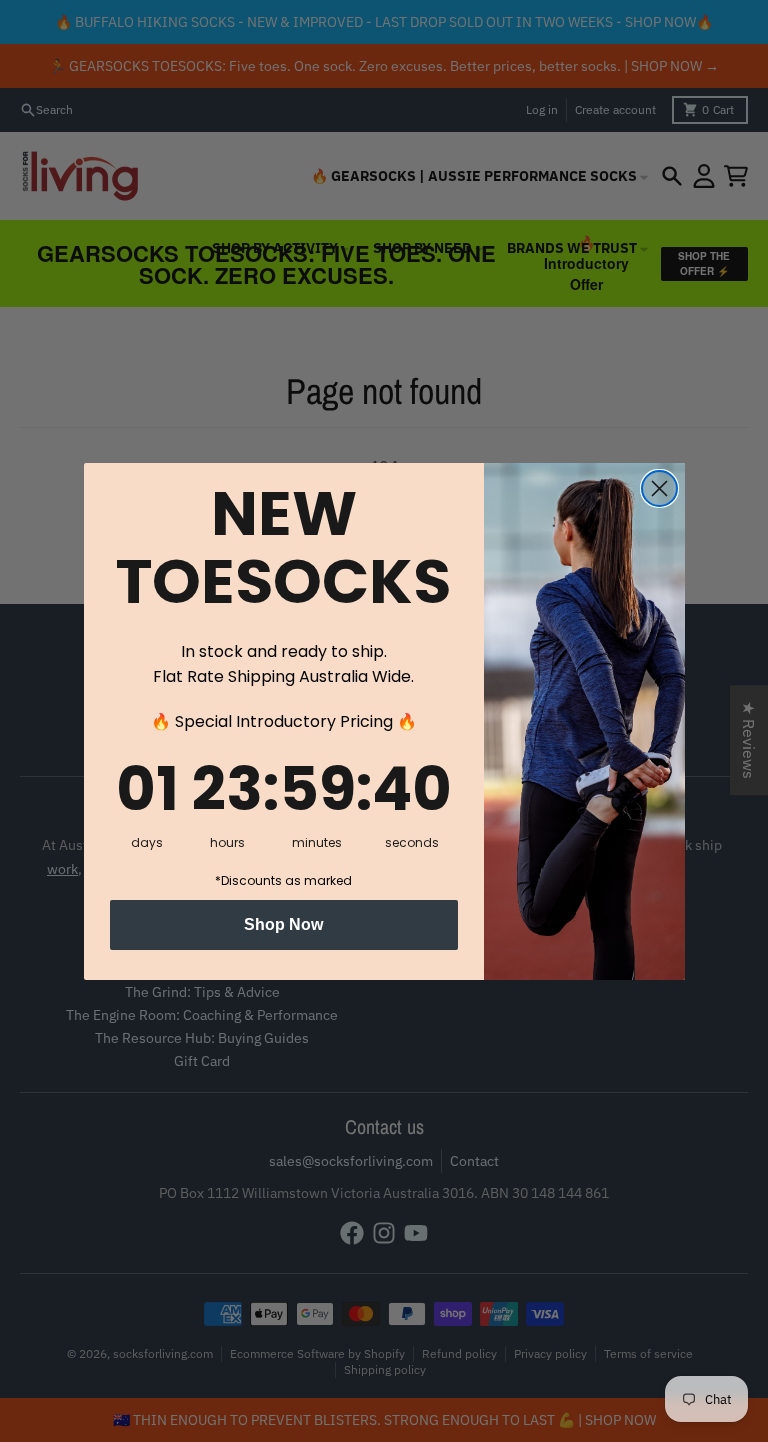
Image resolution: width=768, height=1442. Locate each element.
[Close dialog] (659, 488)
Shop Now (283, 924)
